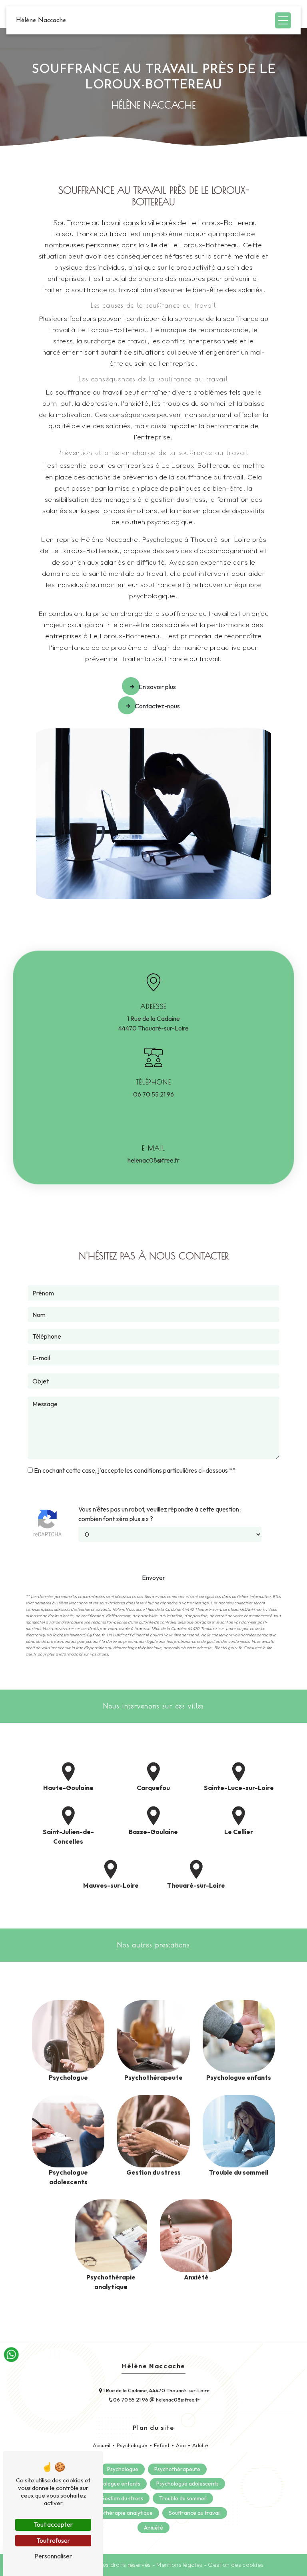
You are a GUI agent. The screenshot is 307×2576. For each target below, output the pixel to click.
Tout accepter (53, 2524)
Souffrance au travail (195, 2513)
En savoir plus (157, 687)
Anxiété (153, 2528)
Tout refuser (53, 2540)
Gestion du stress (122, 2498)
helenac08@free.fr (153, 1160)
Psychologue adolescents (187, 2484)
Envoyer (153, 1578)
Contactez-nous (157, 706)
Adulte (200, 2445)
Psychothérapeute (177, 2469)
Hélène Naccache (41, 20)
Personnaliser (53, 2556)
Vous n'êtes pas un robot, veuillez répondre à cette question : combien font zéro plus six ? (160, 1514)
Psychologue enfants (115, 2484)
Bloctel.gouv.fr (228, 1648)
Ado (181, 2445)
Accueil (102, 2445)
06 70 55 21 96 (153, 1094)
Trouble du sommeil (183, 2498)
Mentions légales (179, 2565)
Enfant (162, 2445)
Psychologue (132, 2445)
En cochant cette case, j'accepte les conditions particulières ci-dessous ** (135, 1470)
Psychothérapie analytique (120, 2513)
